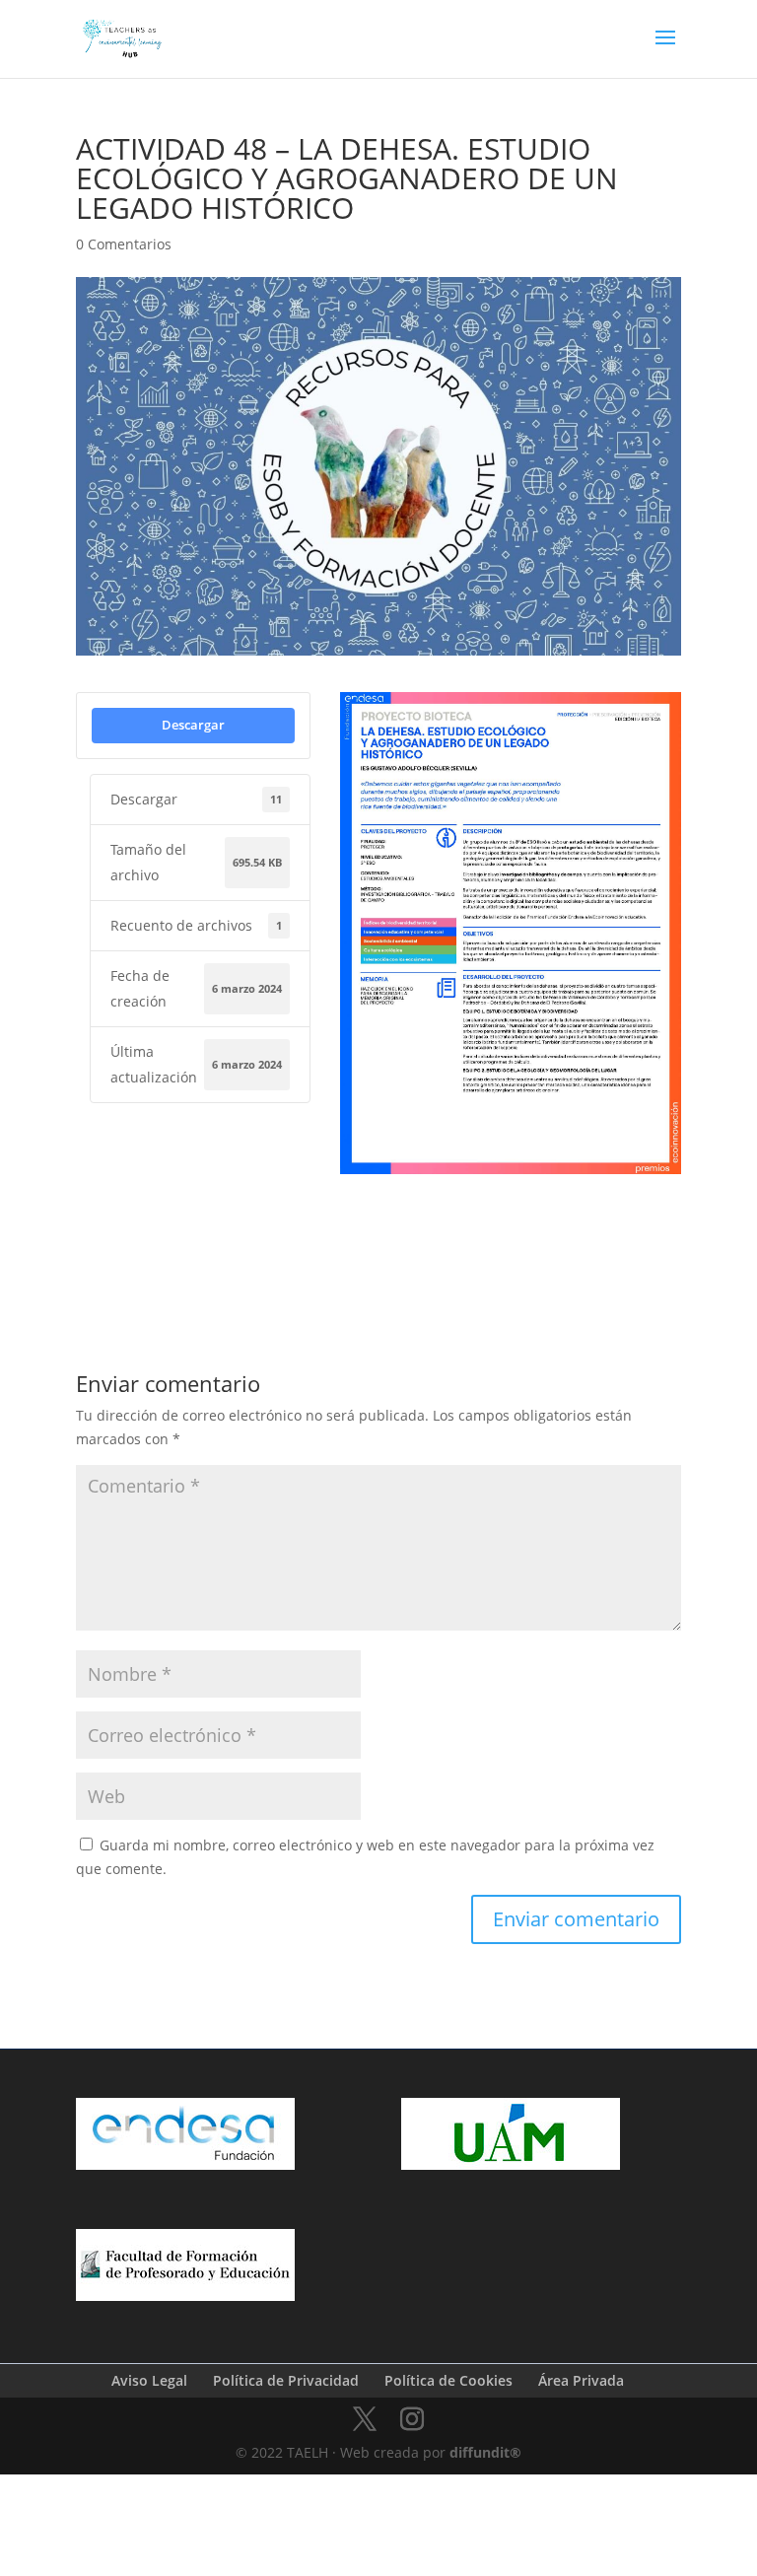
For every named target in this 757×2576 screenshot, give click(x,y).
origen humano (602, 1233)
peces (365, 1264)
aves (362, 1203)
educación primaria (397, 1233)
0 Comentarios (124, 244)
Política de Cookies (448, 2380)
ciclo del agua (440, 1203)
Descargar (193, 725)
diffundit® (485, 2452)
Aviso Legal (149, 2380)
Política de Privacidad (286, 2380)
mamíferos (505, 1233)
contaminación (543, 1203)
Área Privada (581, 2380)
